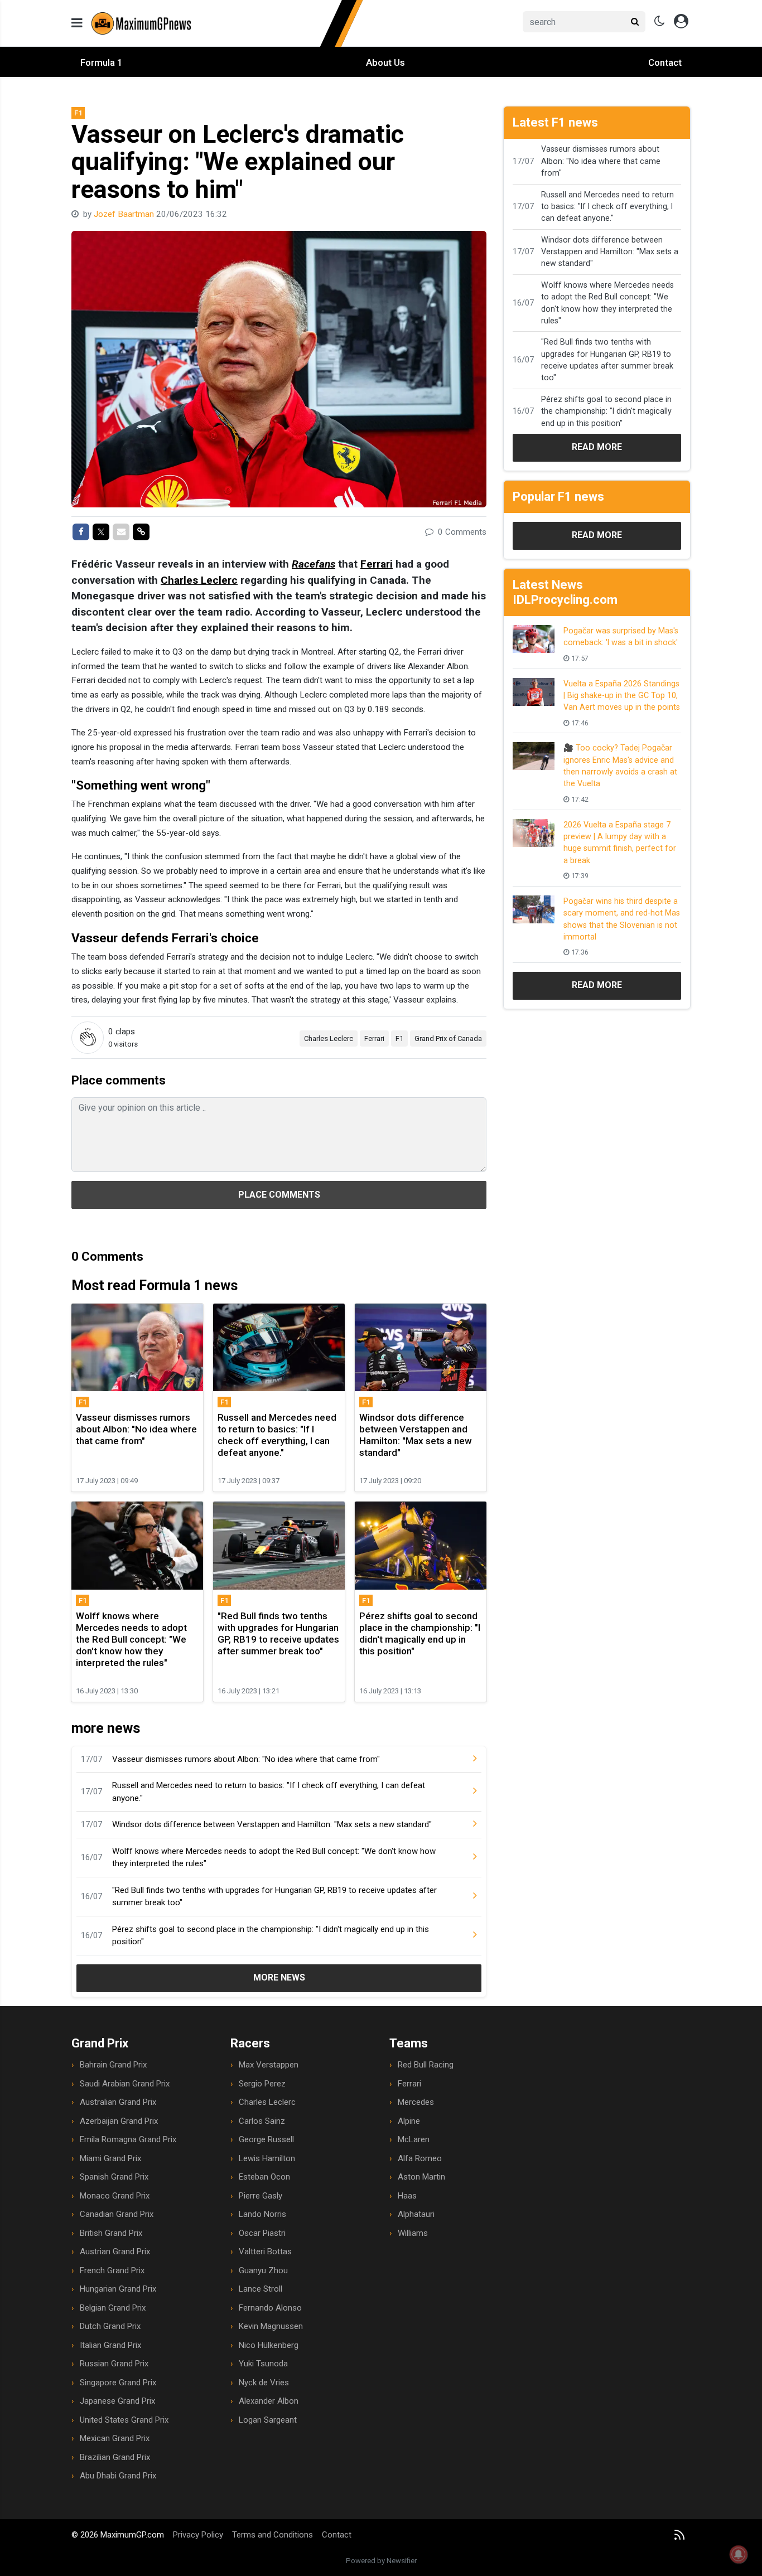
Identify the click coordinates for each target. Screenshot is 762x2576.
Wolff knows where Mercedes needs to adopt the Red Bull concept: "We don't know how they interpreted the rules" (274, 1858)
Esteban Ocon (264, 2177)
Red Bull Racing (426, 2065)
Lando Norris (262, 2214)
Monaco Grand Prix (115, 2196)
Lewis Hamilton (267, 2158)
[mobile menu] (77, 23)
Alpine (409, 2121)
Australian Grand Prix (118, 2102)
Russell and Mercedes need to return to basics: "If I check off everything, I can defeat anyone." (269, 1792)
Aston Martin (421, 2177)
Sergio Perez (262, 2084)
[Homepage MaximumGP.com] (228, 23)
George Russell (266, 2139)
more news (279, 1977)
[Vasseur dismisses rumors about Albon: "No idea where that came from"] (466, 1759)
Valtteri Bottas (265, 2251)
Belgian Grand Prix (113, 2308)
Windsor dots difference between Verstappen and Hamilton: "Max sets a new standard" (272, 1824)
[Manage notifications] (739, 2554)
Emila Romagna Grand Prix (128, 2139)
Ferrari (377, 564)
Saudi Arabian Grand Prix (125, 2084)
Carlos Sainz (262, 2121)
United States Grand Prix (124, 2420)
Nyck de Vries (264, 2383)
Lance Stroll (261, 2289)
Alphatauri (416, 2214)
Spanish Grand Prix (114, 2177)
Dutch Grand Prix (110, 2326)
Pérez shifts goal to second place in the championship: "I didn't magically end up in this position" (271, 1936)
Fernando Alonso (270, 2308)
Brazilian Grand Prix (115, 2457)
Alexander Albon (269, 2401)
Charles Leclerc (199, 580)
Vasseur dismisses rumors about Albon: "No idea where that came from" (246, 1759)
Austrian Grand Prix (115, 2251)
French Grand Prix (112, 2270)
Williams (413, 2233)
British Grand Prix (111, 2233)
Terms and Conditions (273, 2535)
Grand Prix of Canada (448, 1038)
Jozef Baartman (125, 214)
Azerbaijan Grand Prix (119, 2121)
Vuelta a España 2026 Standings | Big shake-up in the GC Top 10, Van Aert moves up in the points (622, 696)
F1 (399, 1038)
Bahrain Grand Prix (113, 2065)
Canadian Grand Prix (117, 2214)
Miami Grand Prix (110, 2158)
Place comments (279, 1195)
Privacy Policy (198, 2535)
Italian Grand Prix (110, 2345)
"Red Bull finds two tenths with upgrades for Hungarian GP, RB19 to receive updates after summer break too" (274, 1897)
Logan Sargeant (268, 2420)
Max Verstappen (269, 2065)
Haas (407, 2196)
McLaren (414, 2139)
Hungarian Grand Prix (118, 2289)
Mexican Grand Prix (115, 2438)
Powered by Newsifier (381, 2561)
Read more (597, 447)
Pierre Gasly (261, 2196)
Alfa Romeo (420, 2158)
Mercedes (416, 2102)
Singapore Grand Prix (118, 2383)
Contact (665, 62)
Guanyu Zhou (263, 2270)
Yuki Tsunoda (263, 2364)
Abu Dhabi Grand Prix (118, 2476)
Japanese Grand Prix (117, 2401)
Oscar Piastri (262, 2233)
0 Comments (461, 532)
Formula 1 (102, 62)
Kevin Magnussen (271, 2326)
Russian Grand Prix (114, 2364)
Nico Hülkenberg (269, 2345)
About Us (385, 62)
